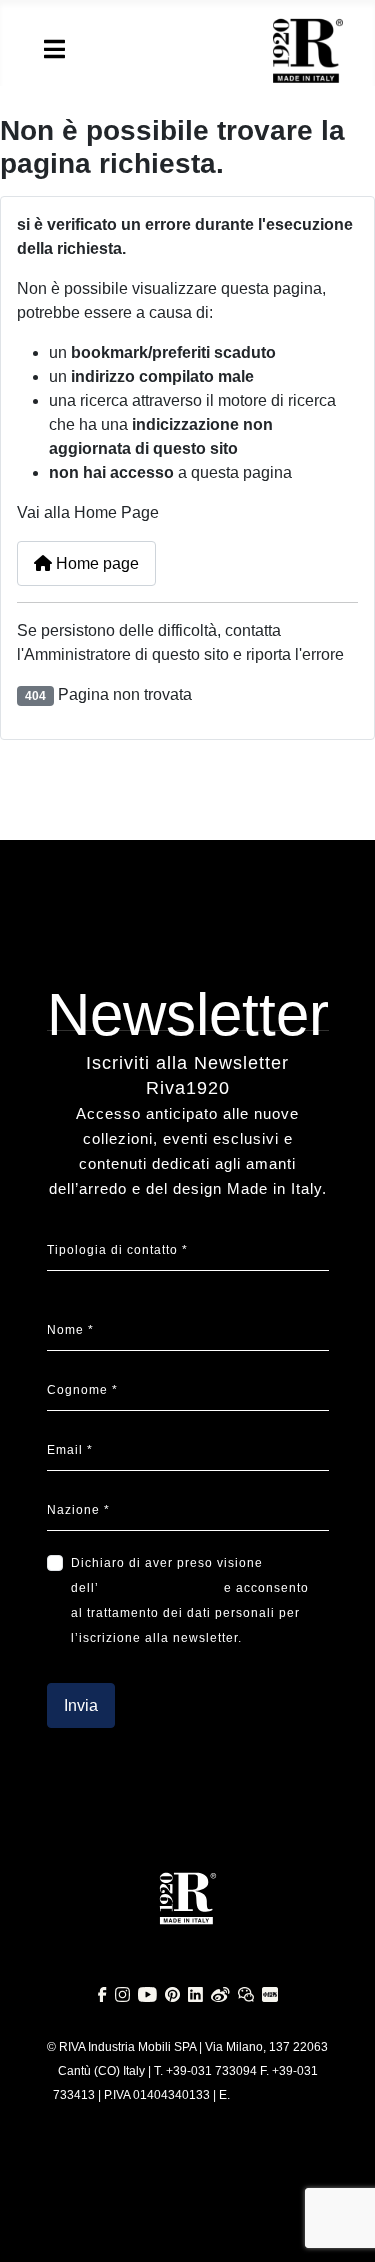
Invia (81, 1705)
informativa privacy (159, 1588)
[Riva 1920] (308, 49)
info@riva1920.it (277, 2095)
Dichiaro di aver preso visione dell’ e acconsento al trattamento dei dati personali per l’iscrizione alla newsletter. (190, 1600)
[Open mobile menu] (54, 51)
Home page (95, 563)
